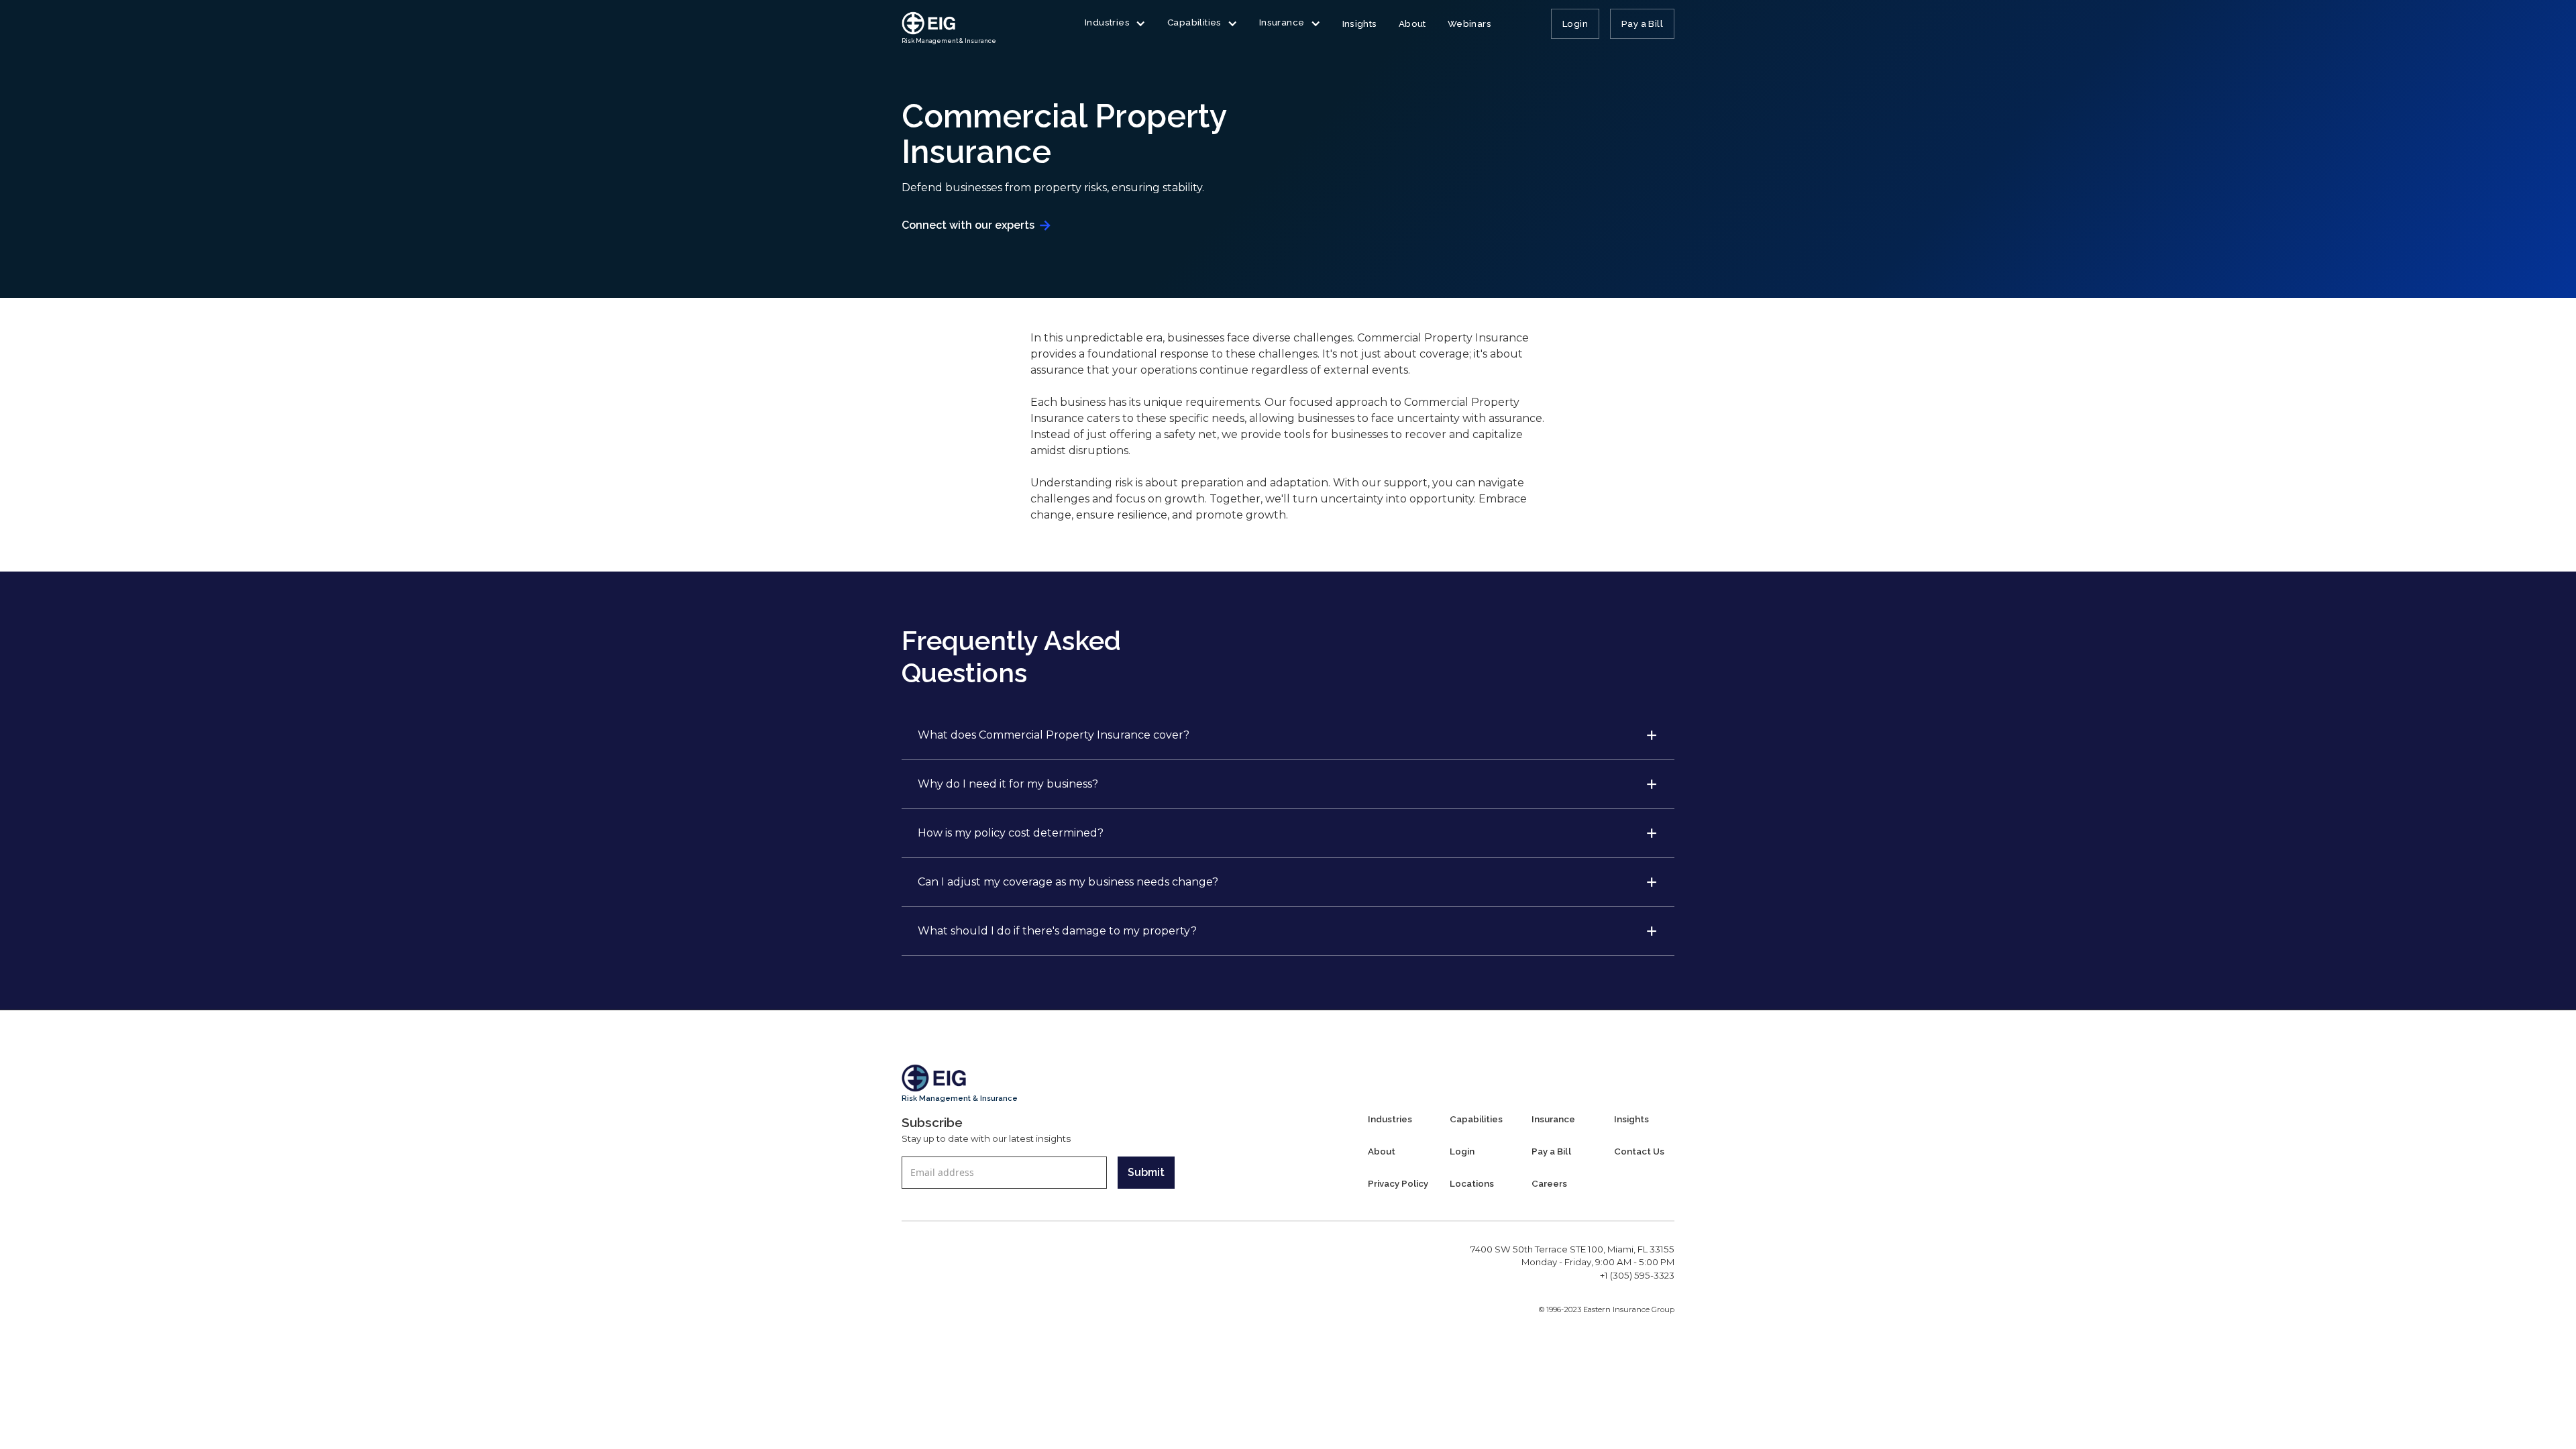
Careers (1549, 1183)
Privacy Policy (1398, 1183)
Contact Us (1639, 1151)
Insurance (1553, 1119)
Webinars (1469, 23)
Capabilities (1476, 1119)
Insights (1360, 23)
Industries (1390, 1119)
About (1412, 23)
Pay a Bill (1642, 23)
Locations (1472, 1183)
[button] (1115, 25)
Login (1575, 23)
